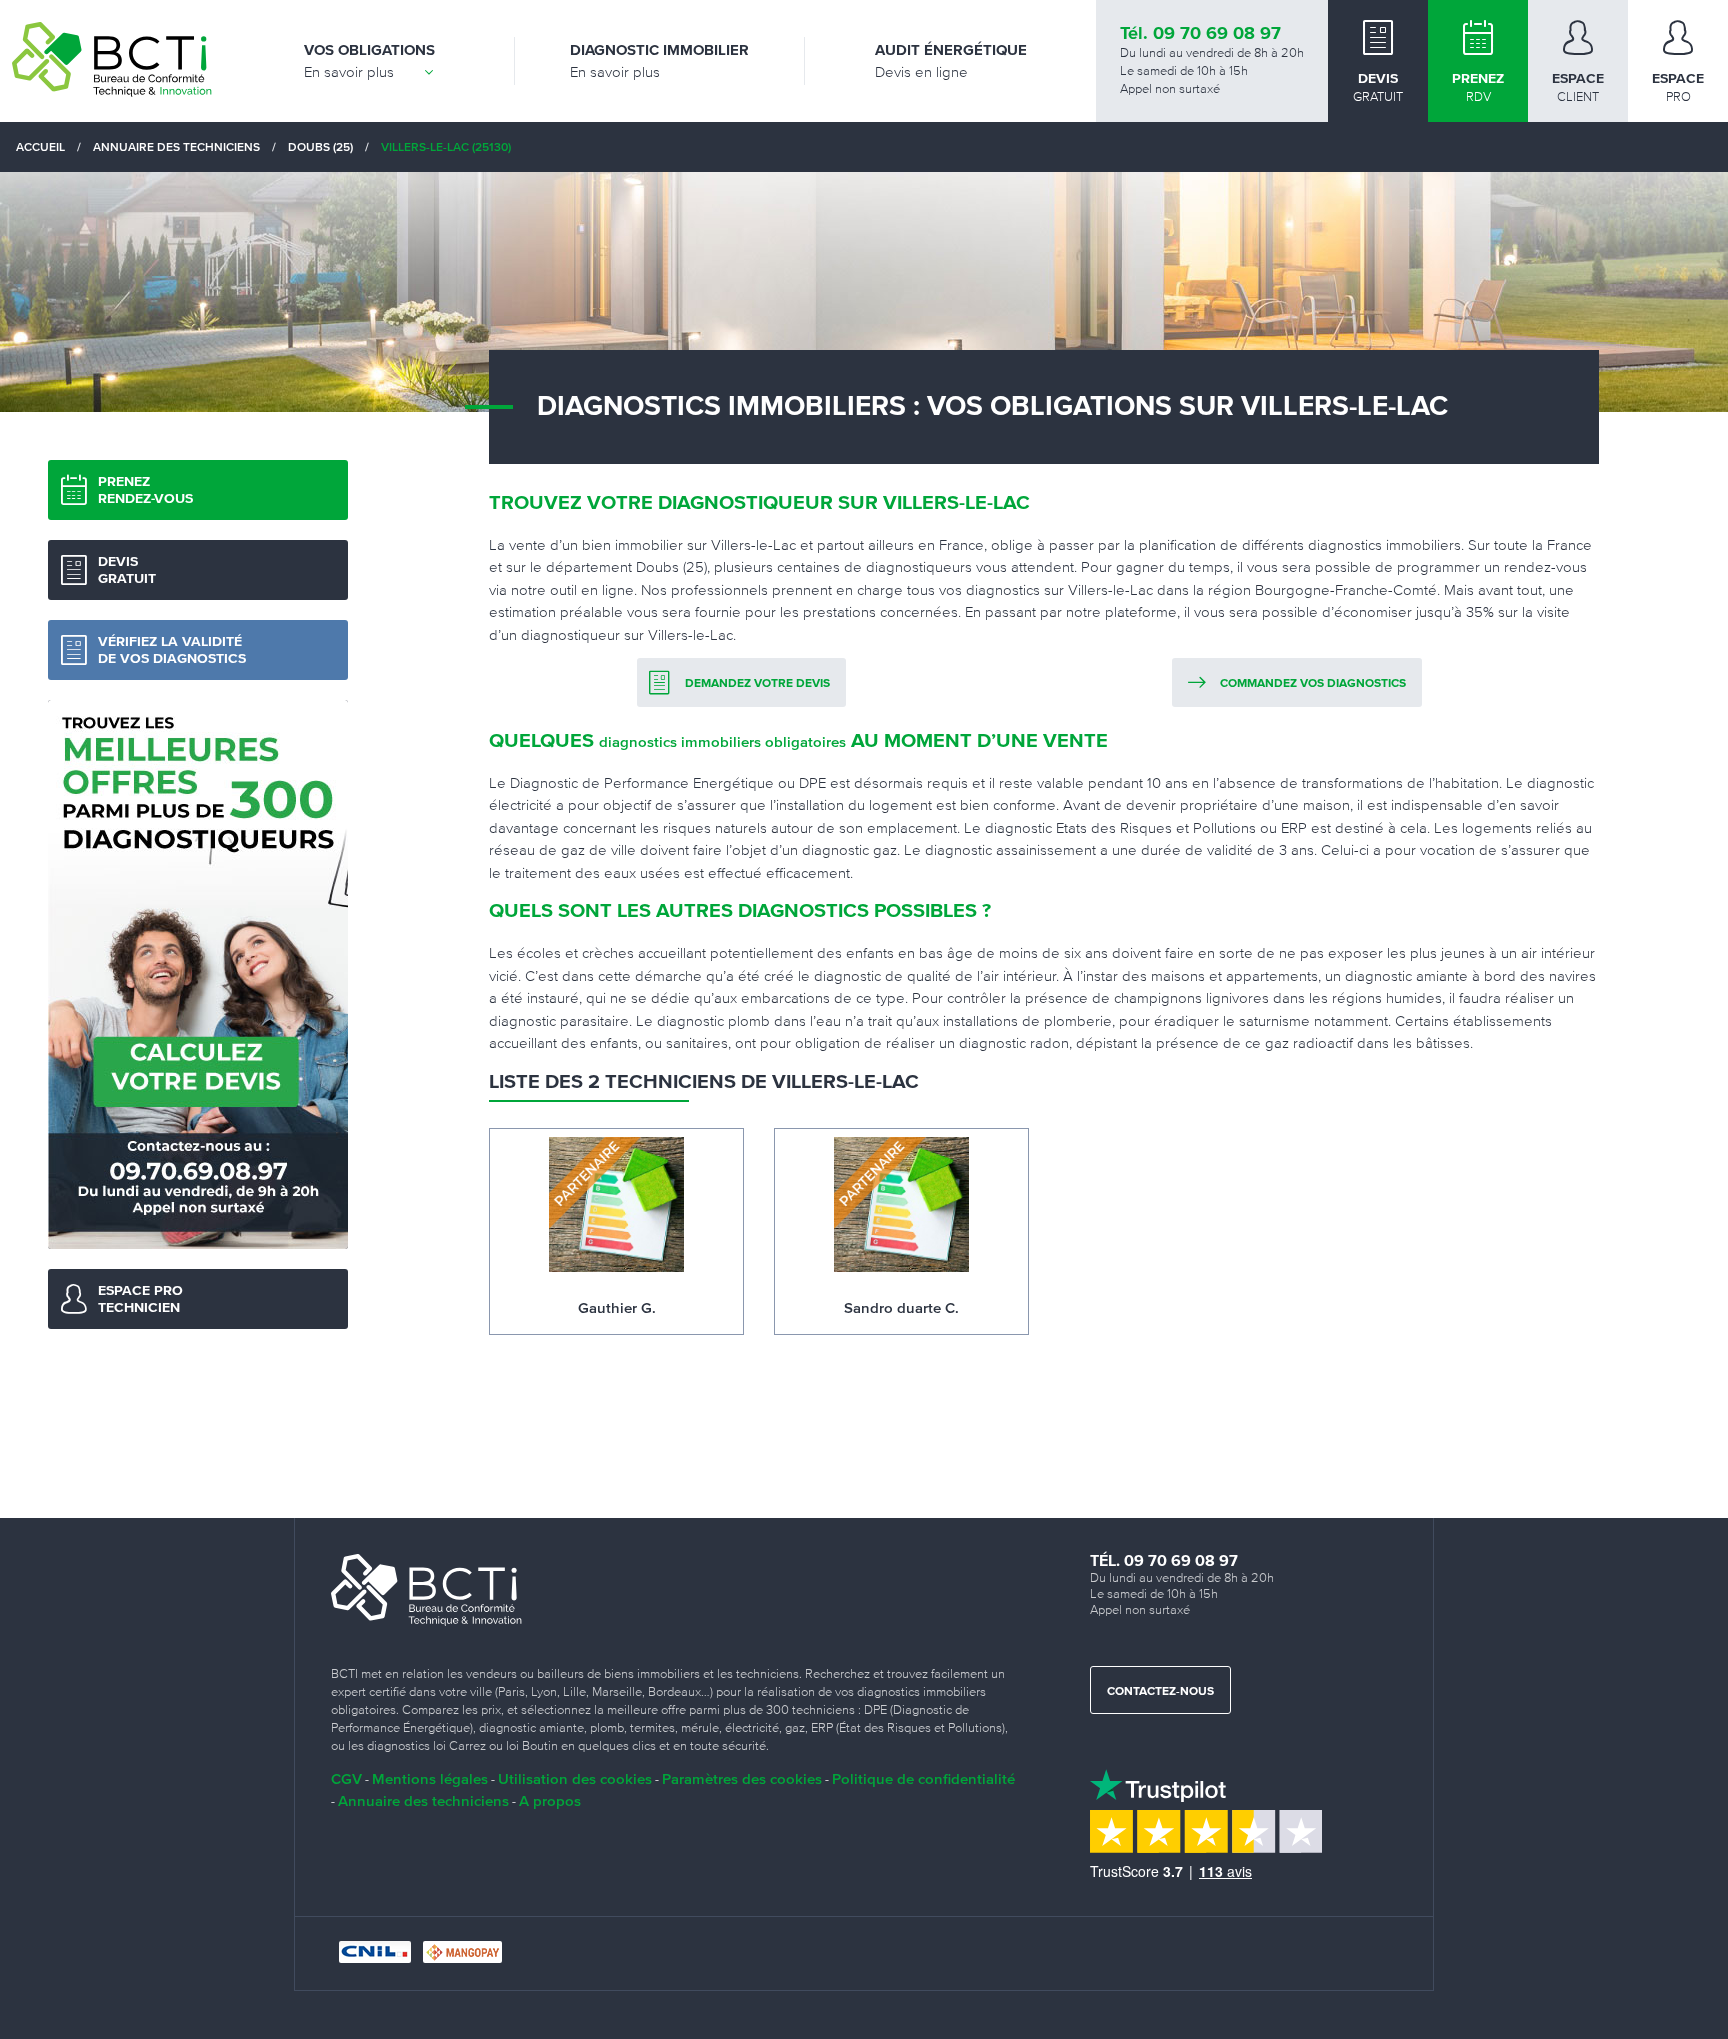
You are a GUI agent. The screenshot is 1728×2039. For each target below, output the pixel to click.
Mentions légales (430, 1778)
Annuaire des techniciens (423, 1800)
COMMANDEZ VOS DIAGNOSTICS (1313, 684)
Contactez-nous (1160, 1692)
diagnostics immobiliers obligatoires (722, 741)
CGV (346, 1778)
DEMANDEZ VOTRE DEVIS (757, 684)
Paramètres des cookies (742, 1778)
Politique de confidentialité (923, 1778)
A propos (550, 1800)
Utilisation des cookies (575, 1778)
